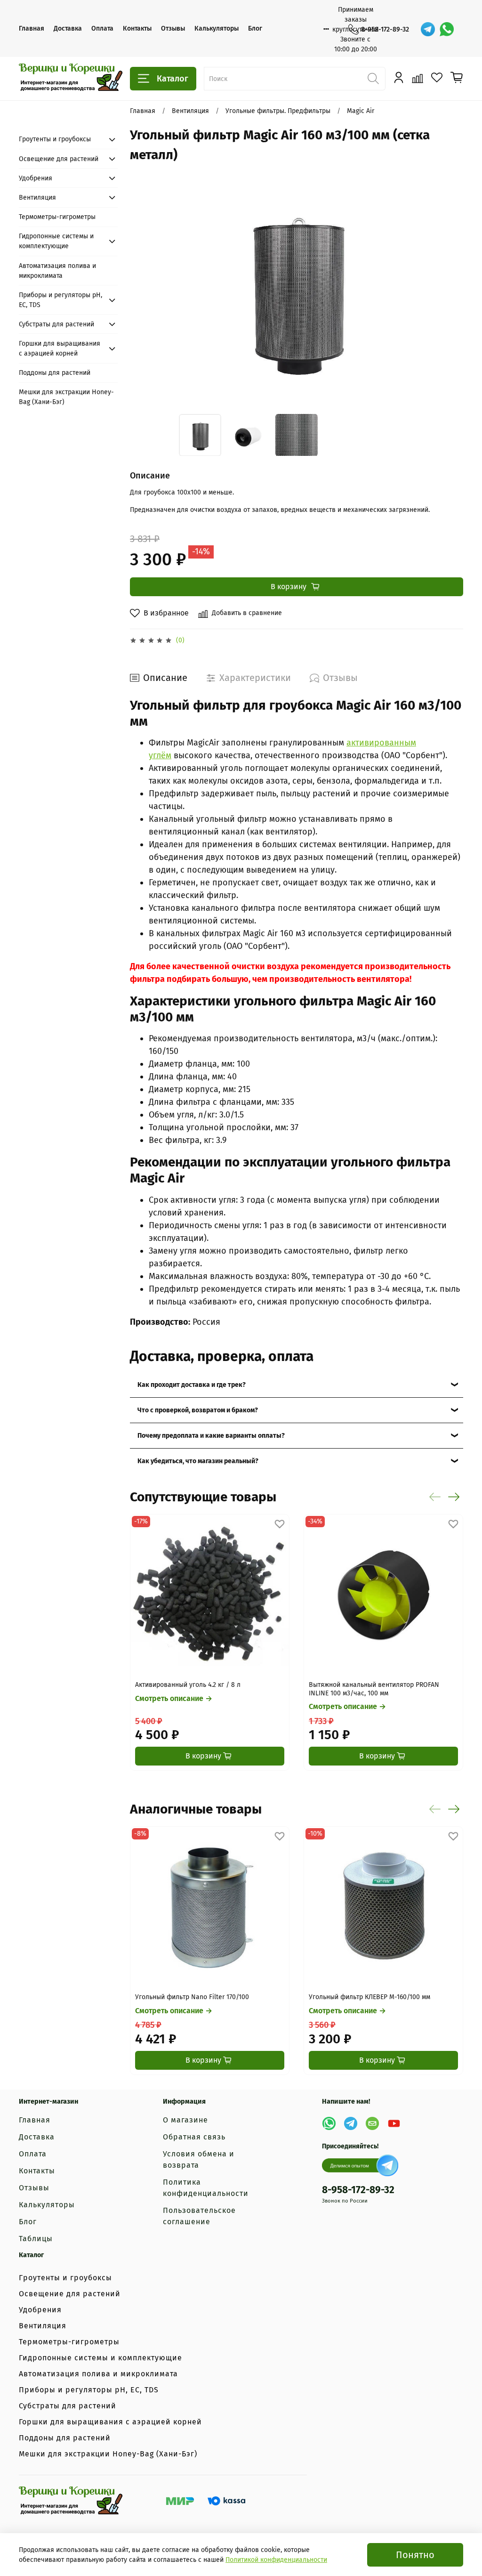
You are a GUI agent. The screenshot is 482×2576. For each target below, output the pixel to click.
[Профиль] (399, 78)
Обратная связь (194, 2137)
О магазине (185, 2120)
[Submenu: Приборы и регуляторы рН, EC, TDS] (112, 300)
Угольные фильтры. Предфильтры (278, 111)
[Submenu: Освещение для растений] (112, 159)
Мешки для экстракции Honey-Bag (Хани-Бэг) (66, 397)
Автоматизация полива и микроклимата (57, 271)
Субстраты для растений (56, 324)
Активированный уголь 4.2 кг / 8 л (188, 1685)
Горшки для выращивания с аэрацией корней (60, 348)
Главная (32, 28)
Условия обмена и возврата (199, 2159)
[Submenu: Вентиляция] (112, 197)
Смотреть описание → (174, 1698)
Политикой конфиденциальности (276, 2560)
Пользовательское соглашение (199, 2216)
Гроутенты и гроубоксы (55, 139)
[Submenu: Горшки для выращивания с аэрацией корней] (112, 348)
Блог (255, 28)
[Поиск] (374, 79)
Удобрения (36, 178)
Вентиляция (190, 111)
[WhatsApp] (447, 29)
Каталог (173, 79)
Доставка (68, 28)
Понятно (415, 2555)
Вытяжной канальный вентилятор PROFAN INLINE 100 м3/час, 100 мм (374, 1689)
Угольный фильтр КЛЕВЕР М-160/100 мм (370, 1997)
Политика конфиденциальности (206, 2188)
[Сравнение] (418, 78)
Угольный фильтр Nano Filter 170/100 (192, 1997)
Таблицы (36, 2239)
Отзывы (173, 28)
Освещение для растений (59, 159)
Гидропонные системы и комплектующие (56, 241)
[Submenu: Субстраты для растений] (112, 324)
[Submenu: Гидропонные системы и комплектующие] (112, 241)
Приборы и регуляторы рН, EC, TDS (60, 300)
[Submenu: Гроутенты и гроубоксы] (112, 139)
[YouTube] (394, 2123)
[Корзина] (457, 78)
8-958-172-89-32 (385, 29)
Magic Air (361, 111)
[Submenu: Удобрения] (112, 178)
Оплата (102, 28)
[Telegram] (428, 29)
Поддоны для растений (55, 373)
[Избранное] (437, 78)
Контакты (137, 28)
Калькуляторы (217, 28)
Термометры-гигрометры (57, 217)
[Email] (372, 2123)
